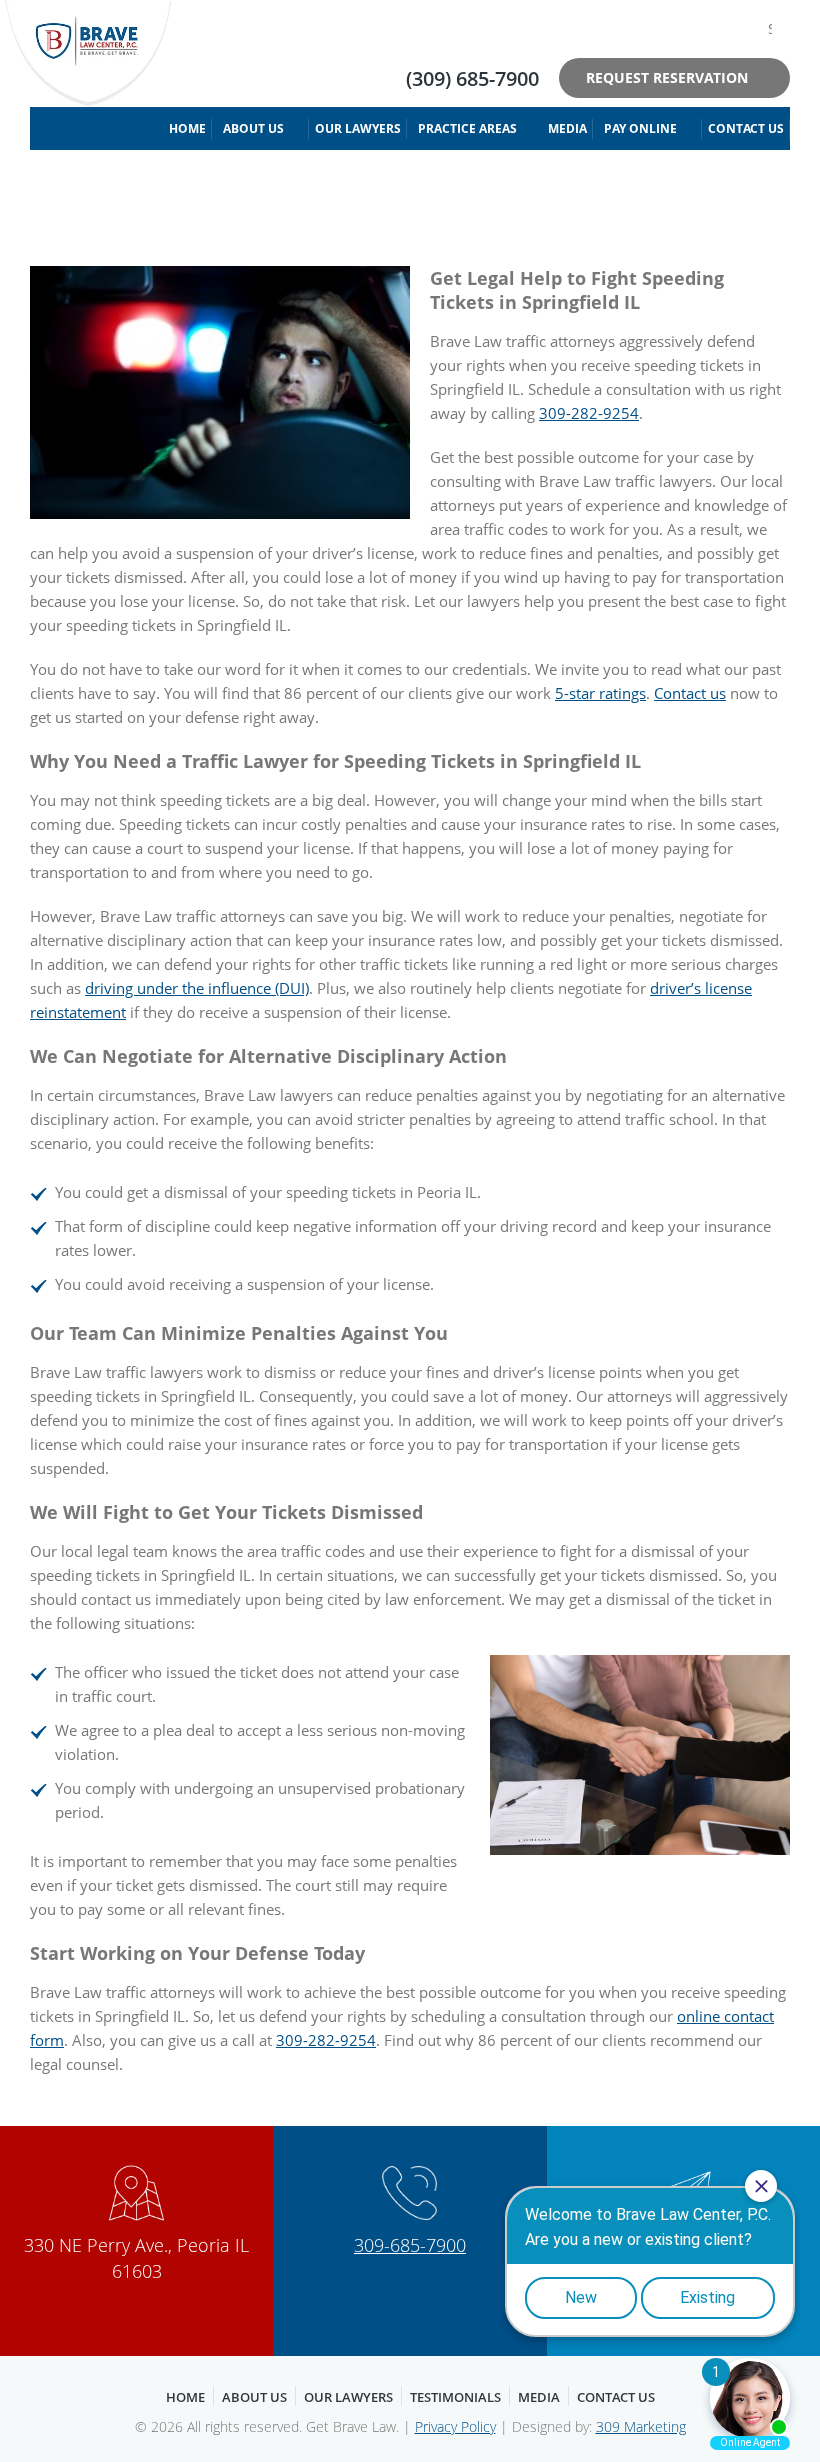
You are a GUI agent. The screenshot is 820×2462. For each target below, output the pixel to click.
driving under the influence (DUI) (197, 988)
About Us (253, 128)
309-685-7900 (410, 2245)
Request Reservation (667, 77)
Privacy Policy (455, 2426)
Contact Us (746, 128)
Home (187, 128)
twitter (722, 28)
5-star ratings (600, 693)
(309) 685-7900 (472, 78)
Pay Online (640, 128)
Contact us (690, 693)
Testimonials (455, 2397)
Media (567, 128)
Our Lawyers (358, 128)
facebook (691, 28)
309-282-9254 (589, 413)
